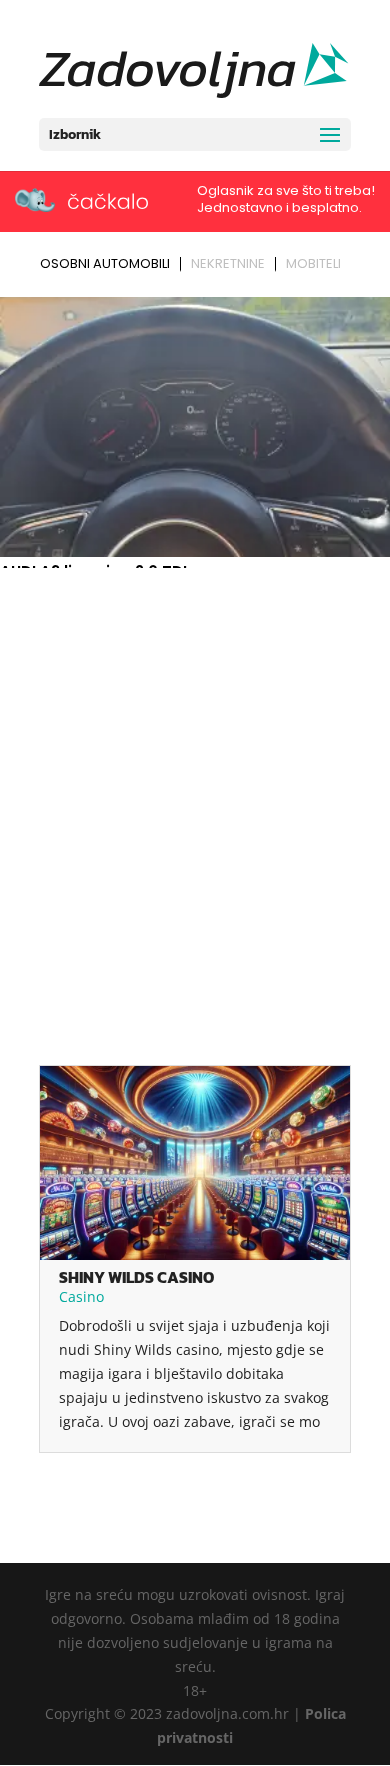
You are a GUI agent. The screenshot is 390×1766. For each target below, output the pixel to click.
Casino (81, 1296)
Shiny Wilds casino (136, 1277)
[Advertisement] (195, 780)
